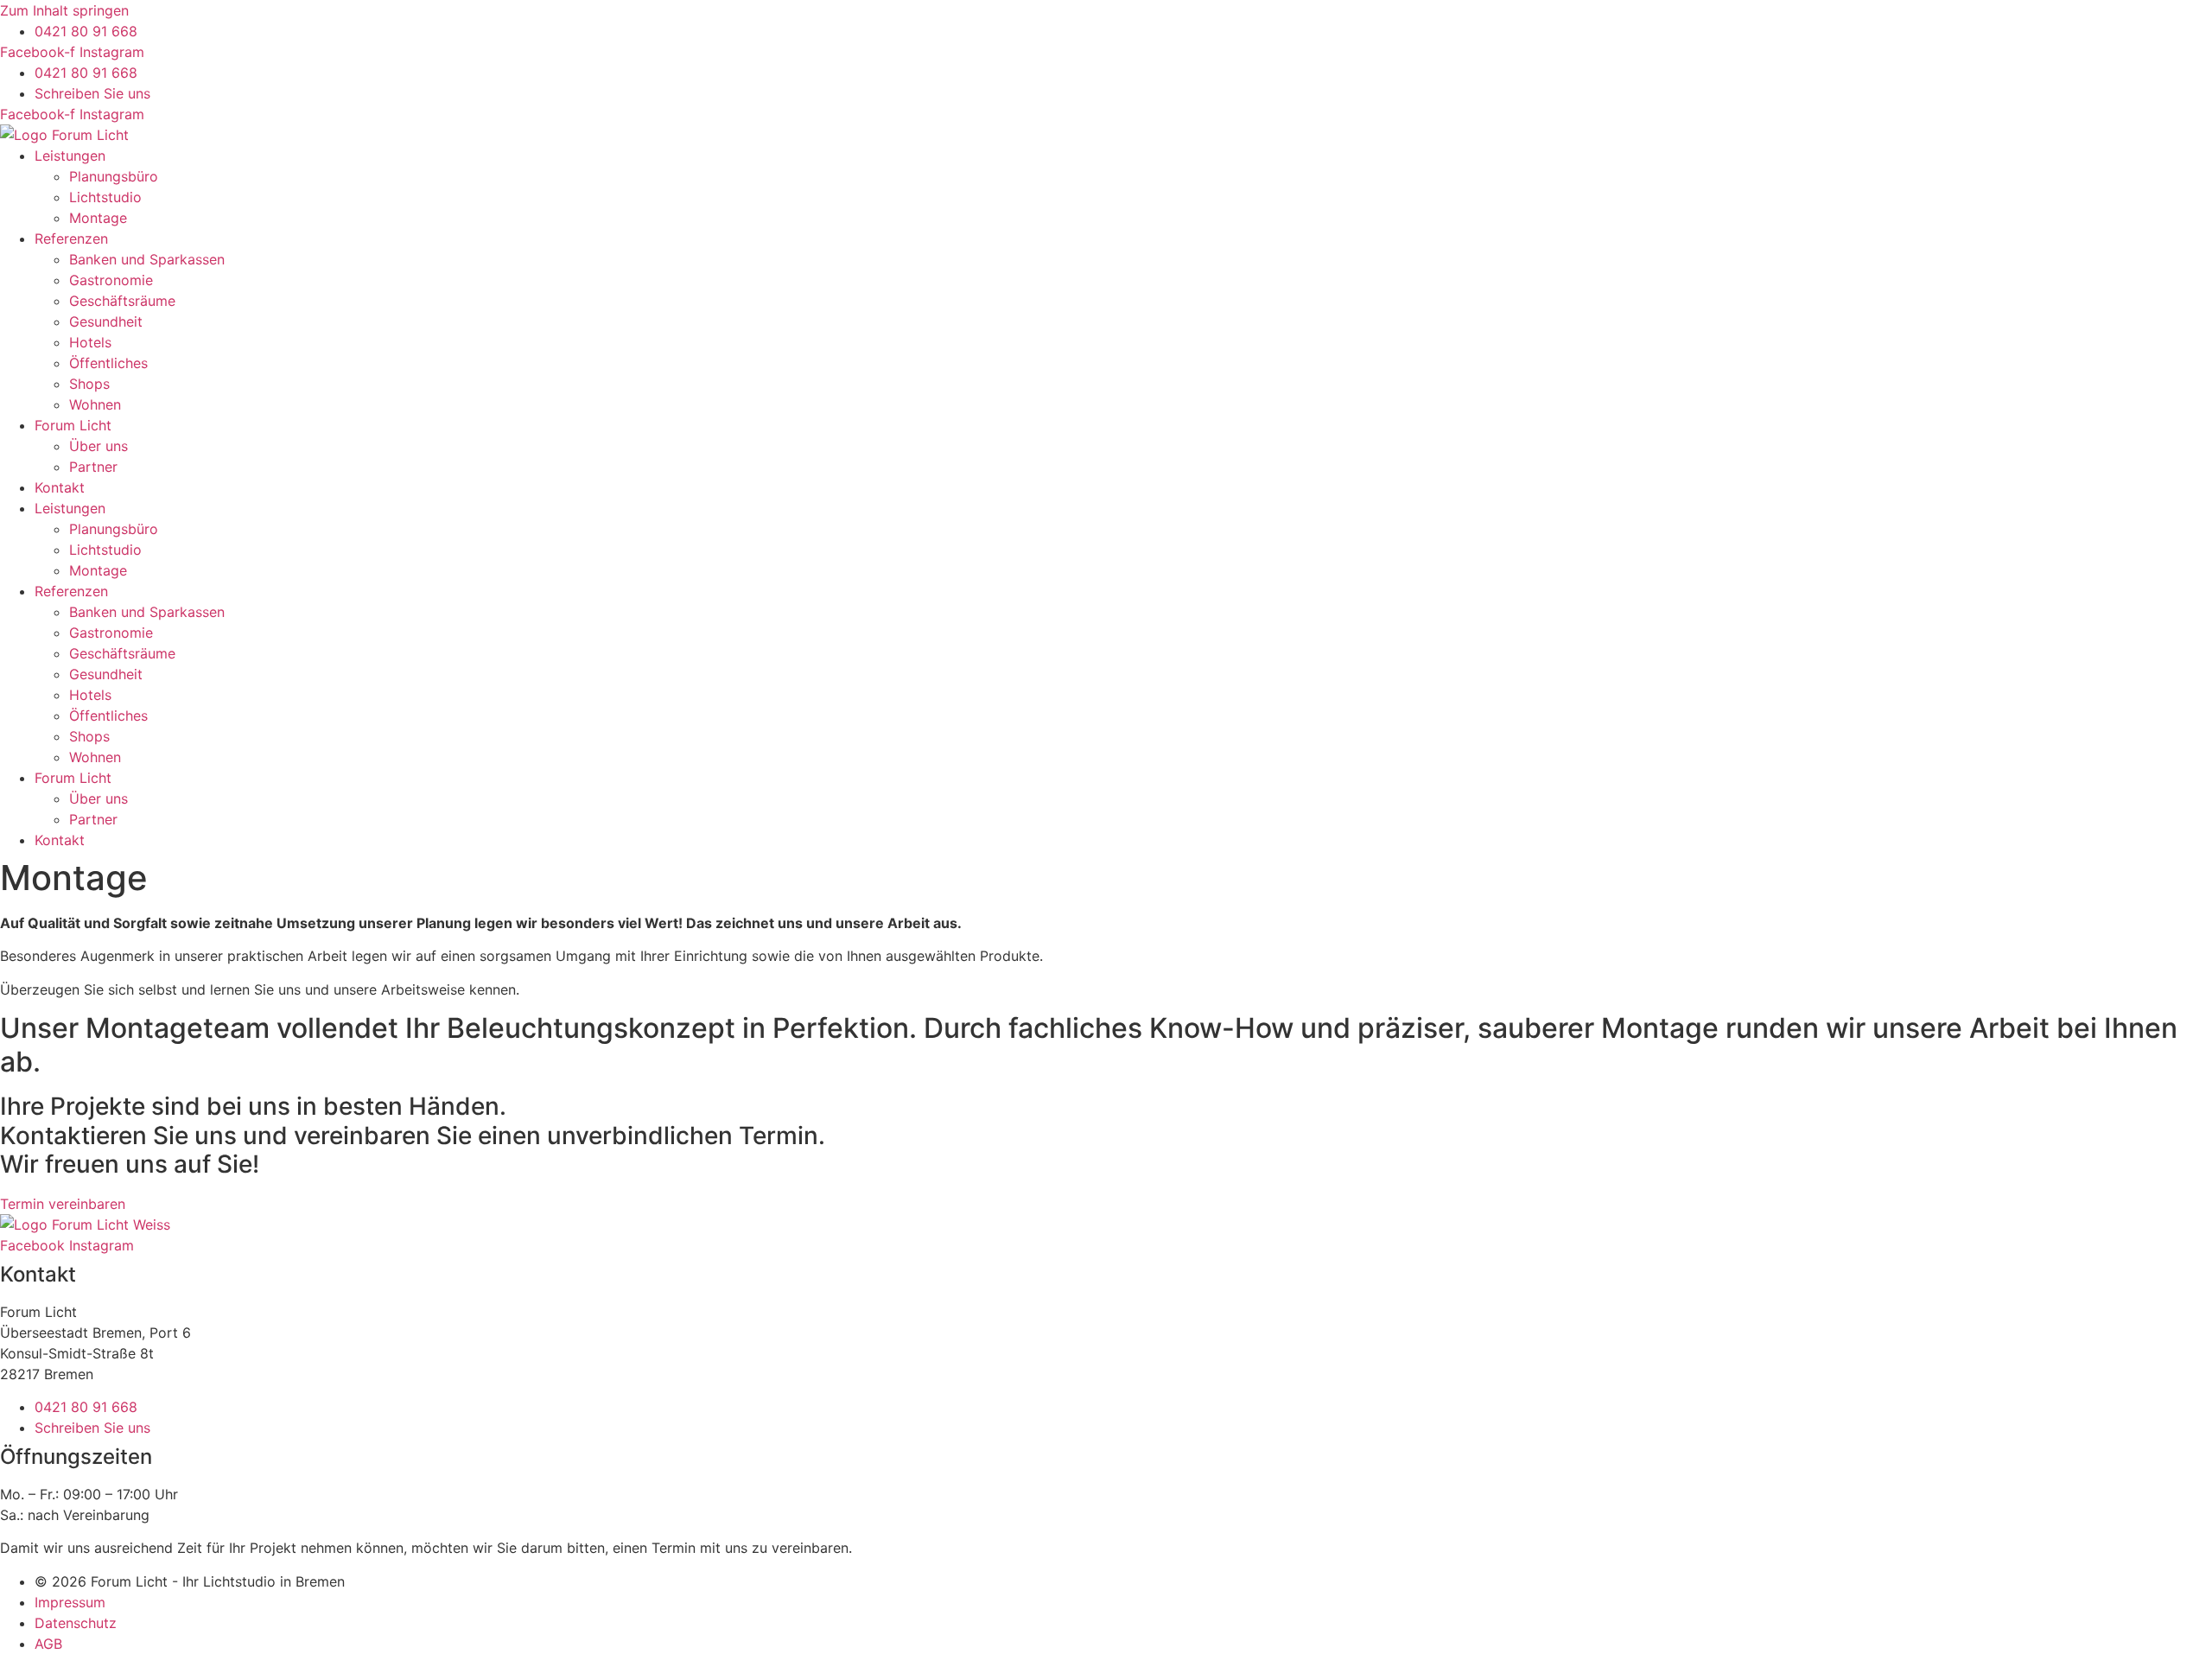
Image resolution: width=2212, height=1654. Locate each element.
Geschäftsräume (122, 301)
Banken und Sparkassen (147, 259)
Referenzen (71, 239)
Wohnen (95, 404)
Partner (93, 467)
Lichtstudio (105, 197)
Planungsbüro (114, 176)
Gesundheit (106, 321)
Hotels (90, 342)
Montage (98, 218)
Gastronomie (111, 280)
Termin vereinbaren (63, 1204)
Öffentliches (108, 363)
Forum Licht (73, 425)
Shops (89, 384)
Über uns (99, 446)
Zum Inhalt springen (64, 10)
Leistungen (70, 156)
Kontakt (60, 487)
